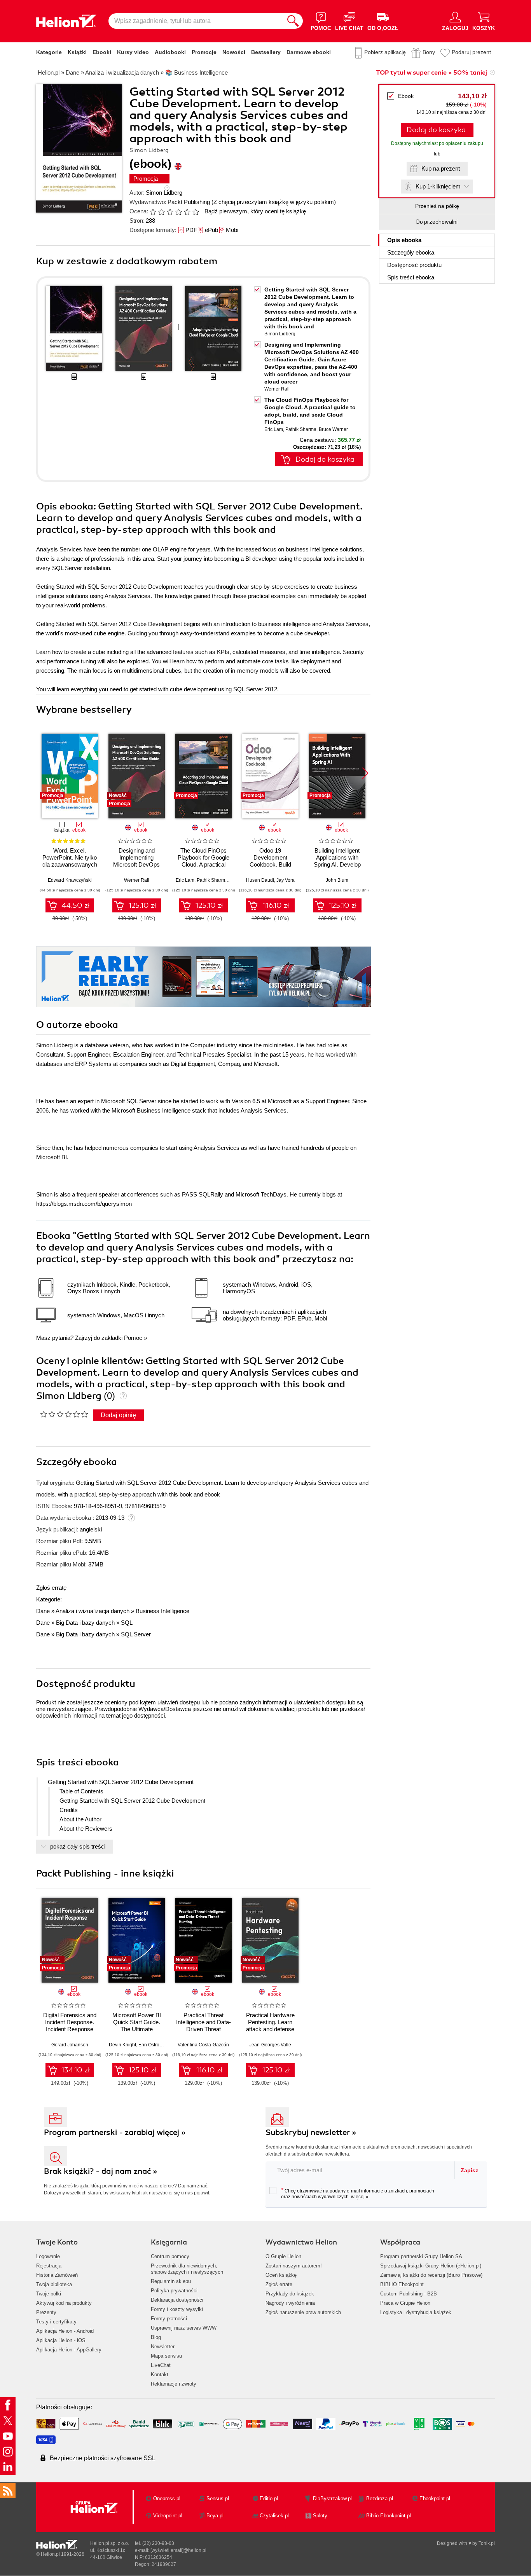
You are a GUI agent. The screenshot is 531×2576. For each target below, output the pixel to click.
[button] (365, 773)
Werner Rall (277, 389)
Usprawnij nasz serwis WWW (184, 2328)
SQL (127, 1623)
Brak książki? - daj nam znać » (101, 2171)
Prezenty (46, 2312)
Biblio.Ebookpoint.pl (389, 2516)
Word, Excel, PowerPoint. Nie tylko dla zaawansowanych (70, 857)
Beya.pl (215, 2516)
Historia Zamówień (57, 2275)
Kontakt (160, 2375)
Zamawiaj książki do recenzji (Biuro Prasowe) (431, 2275)
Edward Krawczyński (70, 880)
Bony (429, 52)
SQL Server (136, 1634)
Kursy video (133, 52)
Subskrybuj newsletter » (311, 2132)
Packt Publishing (189, 202)
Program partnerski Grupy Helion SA (421, 2256)
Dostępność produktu (414, 265)
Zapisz (469, 2170)
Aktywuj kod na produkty (64, 2303)
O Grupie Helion (283, 2256)
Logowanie (48, 2256)
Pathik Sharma (301, 429)
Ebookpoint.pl (435, 2498)
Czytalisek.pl (274, 2516)
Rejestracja (49, 2266)
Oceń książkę (281, 2275)
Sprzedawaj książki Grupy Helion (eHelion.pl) (431, 2266)
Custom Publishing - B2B (409, 2294)
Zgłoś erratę (51, 1588)
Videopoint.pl (168, 2516)
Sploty (320, 2516)
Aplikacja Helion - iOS (61, 2340)
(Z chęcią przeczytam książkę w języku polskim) (274, 202)
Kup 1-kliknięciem (438, 186)
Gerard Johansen (70, 2045)
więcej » (360, 2197)
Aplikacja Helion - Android (65, 2331)
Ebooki (102, 52)
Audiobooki (170, 52)
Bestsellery (266, 52)
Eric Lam (274, 429)
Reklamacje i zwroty (174, 2384)
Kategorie (49, 52)
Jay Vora (286, 880)
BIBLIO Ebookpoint (402, 2284)
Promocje (204, 52)
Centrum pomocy (170, 2256)
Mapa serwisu (166, 2356)
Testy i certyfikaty (56, 2322)
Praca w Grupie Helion (405, 2303)
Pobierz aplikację (385, 52)
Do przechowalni (437, 222)
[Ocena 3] (170, 212)
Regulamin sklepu (171, 2281)
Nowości (234, 52)
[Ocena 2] (161, 212)
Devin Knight (122, 2045)
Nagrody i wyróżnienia (290, 2303)
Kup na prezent (441, 168)
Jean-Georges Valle (270, 2045)
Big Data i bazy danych (85, 1623)
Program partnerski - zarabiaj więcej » (115, 2132)
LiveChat (161, 2365)
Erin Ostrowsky (154, 2045)
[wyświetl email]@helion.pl (178, 2550)
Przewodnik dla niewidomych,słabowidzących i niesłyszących (187, 2269)
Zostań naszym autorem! (294, 2266)
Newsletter (163, 2347)
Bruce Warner (333, 429)
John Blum (337, 880)
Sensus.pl (218, 2498)
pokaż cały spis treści (78, 1846)
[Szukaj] (293, 21)
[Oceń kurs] (64, 1414)
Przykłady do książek (290, 2294)
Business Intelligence (162, 1611)
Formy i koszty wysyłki (177, 2309)
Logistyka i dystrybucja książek (416, 2312)
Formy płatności (169, 2319)
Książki (77, 52)
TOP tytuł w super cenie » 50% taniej (431, 73)
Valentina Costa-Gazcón (203, 2045)
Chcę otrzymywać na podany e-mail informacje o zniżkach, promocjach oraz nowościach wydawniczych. (358, 2193)
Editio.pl (269, 2498)
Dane (43, 1611)
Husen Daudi (260, 880)
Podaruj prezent (471, 52)
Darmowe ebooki (309, 52)
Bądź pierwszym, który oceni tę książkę (255, 211)
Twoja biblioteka (54, 2284)
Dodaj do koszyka (436, 130)
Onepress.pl (167, 2498)
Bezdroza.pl (380, 2498)
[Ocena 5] (187, 212)
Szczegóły (411, 252)
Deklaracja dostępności (177, 2300)
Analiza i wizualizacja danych (93, 1611)
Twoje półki (49, 2294)
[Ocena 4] (178, 212)
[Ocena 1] (153, 212)
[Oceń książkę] (175, 211)
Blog (156, 2337)
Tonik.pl (487, 2543)
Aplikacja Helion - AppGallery (69, 2350)
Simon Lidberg (164, 193)
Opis (404, 240)
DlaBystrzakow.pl (332, 2498)
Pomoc (133, 1338)
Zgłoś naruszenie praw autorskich (303, 2312)
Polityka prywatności (174, 2291)
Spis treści (411, 277)
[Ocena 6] (196, 212)
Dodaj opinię (118, 1415)
